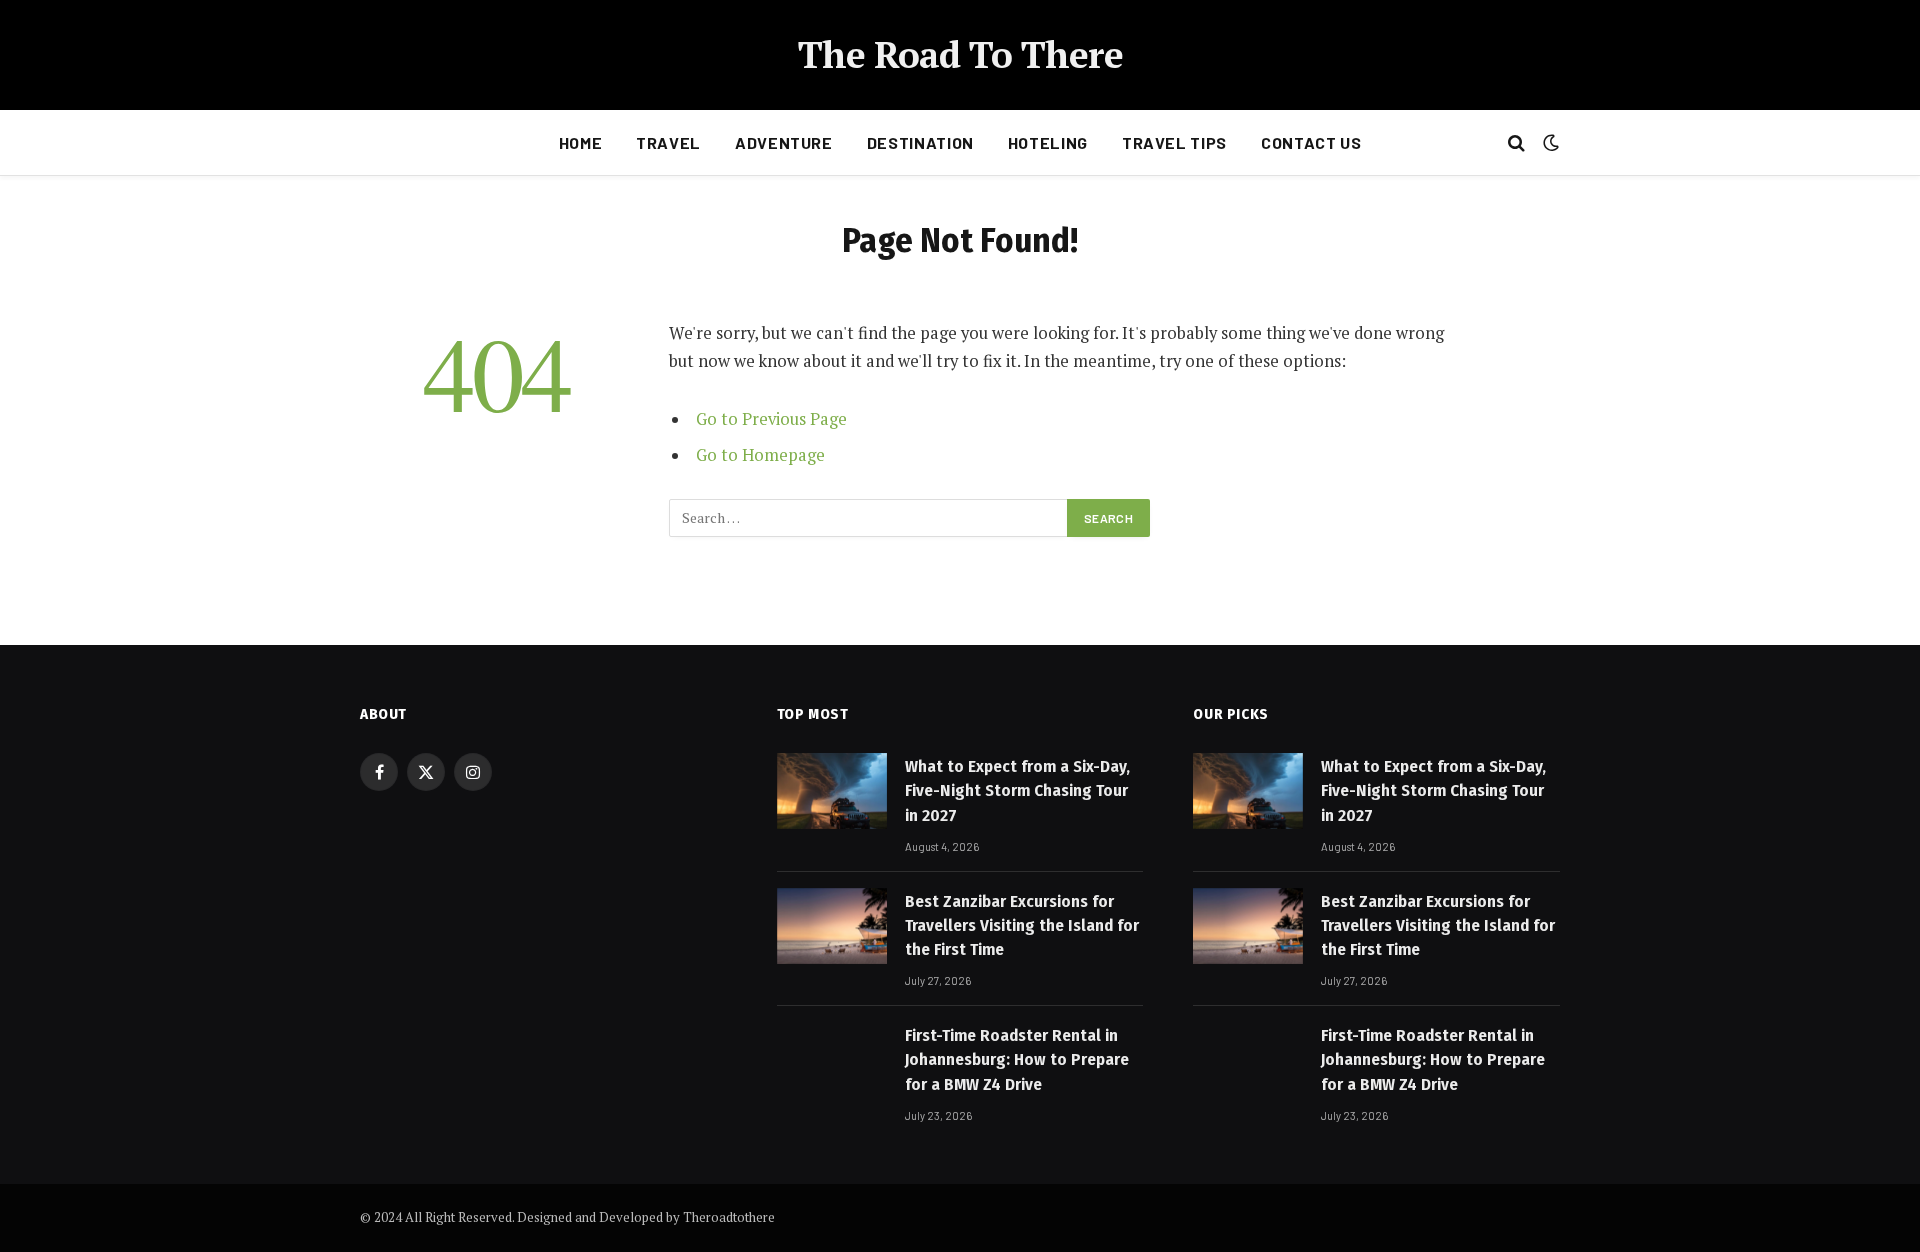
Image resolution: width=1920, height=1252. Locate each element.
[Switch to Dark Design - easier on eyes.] (1549, 143)
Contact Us (1311, 142)
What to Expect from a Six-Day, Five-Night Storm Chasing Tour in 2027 (1017, 791)
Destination (920, 142)
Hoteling (1048, 142)
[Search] (1516, 143)
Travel (668, 142)
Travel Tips (1174, 142)
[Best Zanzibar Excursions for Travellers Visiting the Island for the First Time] (832, 926)
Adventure (784, 142)
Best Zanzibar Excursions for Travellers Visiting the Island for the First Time (1022, 926)
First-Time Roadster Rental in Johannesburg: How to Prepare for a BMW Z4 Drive (1017, 1060)
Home (581, 142)
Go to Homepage (760, 455)
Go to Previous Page (771, 419)
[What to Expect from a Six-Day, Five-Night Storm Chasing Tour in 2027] (832, 791)
